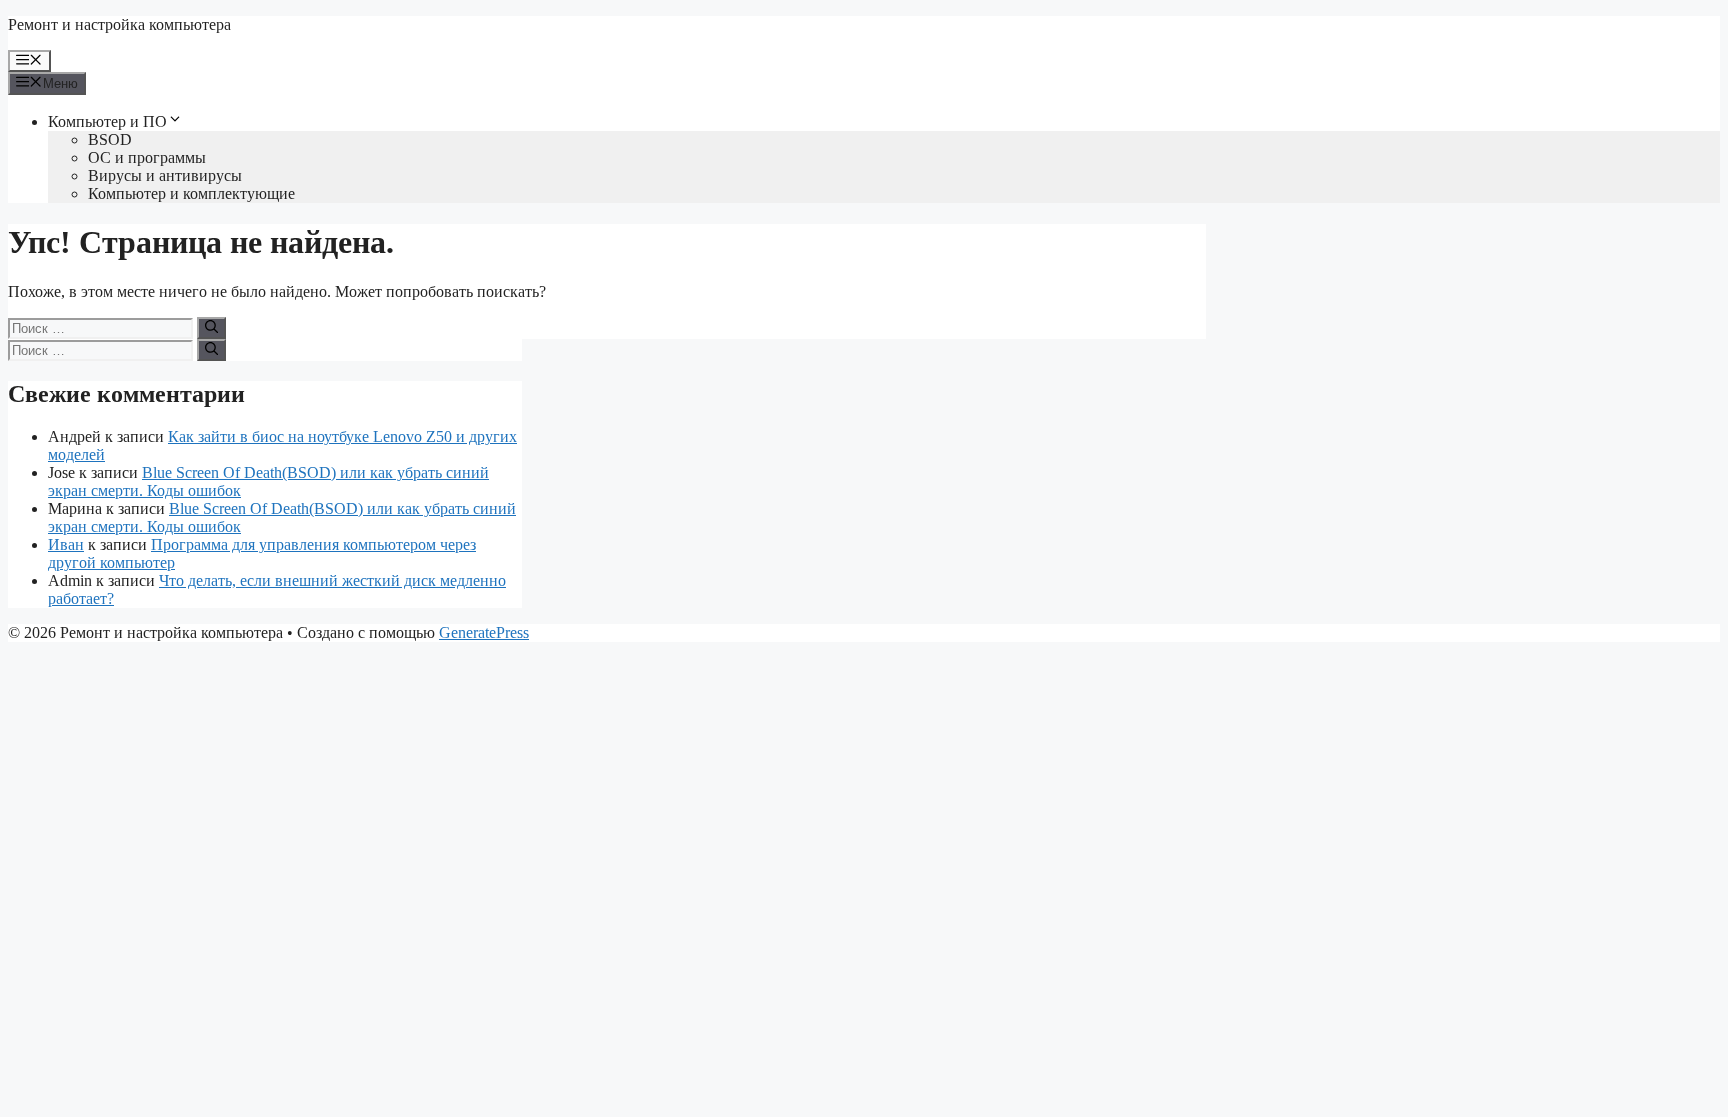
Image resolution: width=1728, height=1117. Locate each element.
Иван (66, 544)
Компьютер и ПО (107, 121)
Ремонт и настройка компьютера (119, 24)
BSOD (110, 139)
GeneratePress (484, 632)
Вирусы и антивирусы (165, 175)
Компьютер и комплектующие (191, 193)
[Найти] (211, 328)
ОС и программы (147, 157)
